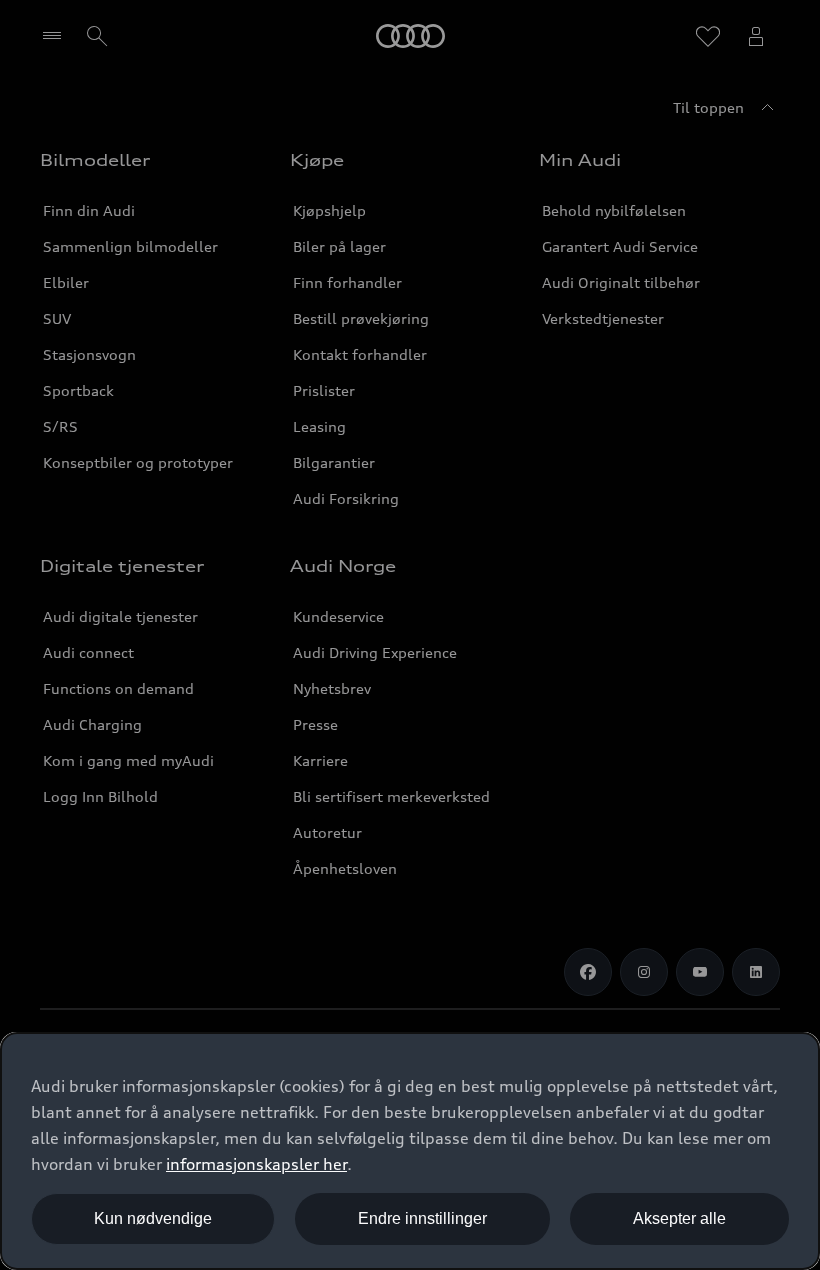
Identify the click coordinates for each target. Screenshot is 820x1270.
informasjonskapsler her (256, 1164)
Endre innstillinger (422, 1218)
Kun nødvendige (153, 1218)
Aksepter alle (679, 1218)
